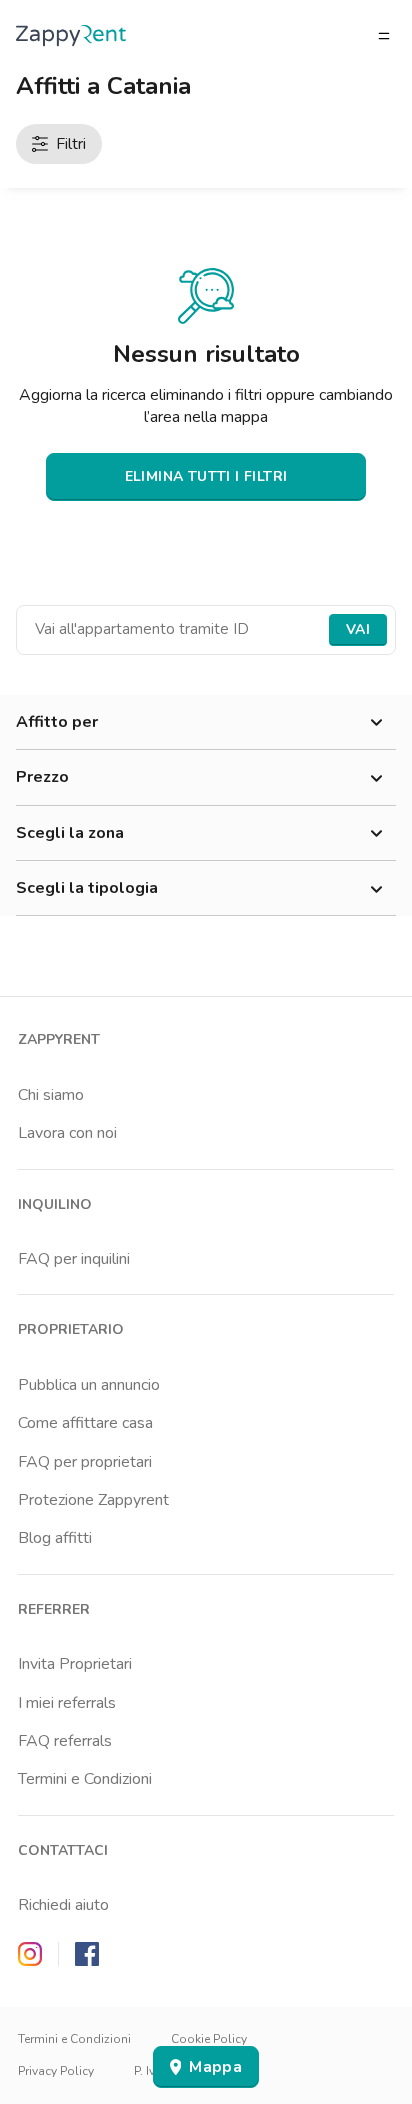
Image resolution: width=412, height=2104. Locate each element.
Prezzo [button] (42, 777)
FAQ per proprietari (85, 1462)
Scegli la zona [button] (70, 833)
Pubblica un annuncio (89, 1385)
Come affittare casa (85, 1423)
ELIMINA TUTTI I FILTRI (206, 476)
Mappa (215, 2067)
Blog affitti (55, 1538)
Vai (358, 629)
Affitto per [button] (57, 722)
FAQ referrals (65, 1741)
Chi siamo (51, 1095)
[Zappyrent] (71, 35)
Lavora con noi (67, 1133)
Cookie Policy (209, 2039)
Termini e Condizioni (85, 1779)
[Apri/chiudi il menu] (384, 36)
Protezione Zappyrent (93, 1500)
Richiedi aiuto (63, 1905)
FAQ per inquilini (74, 1259)
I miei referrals (67, 1703)
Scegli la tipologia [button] (87, 888)
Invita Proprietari (75, 1664)
